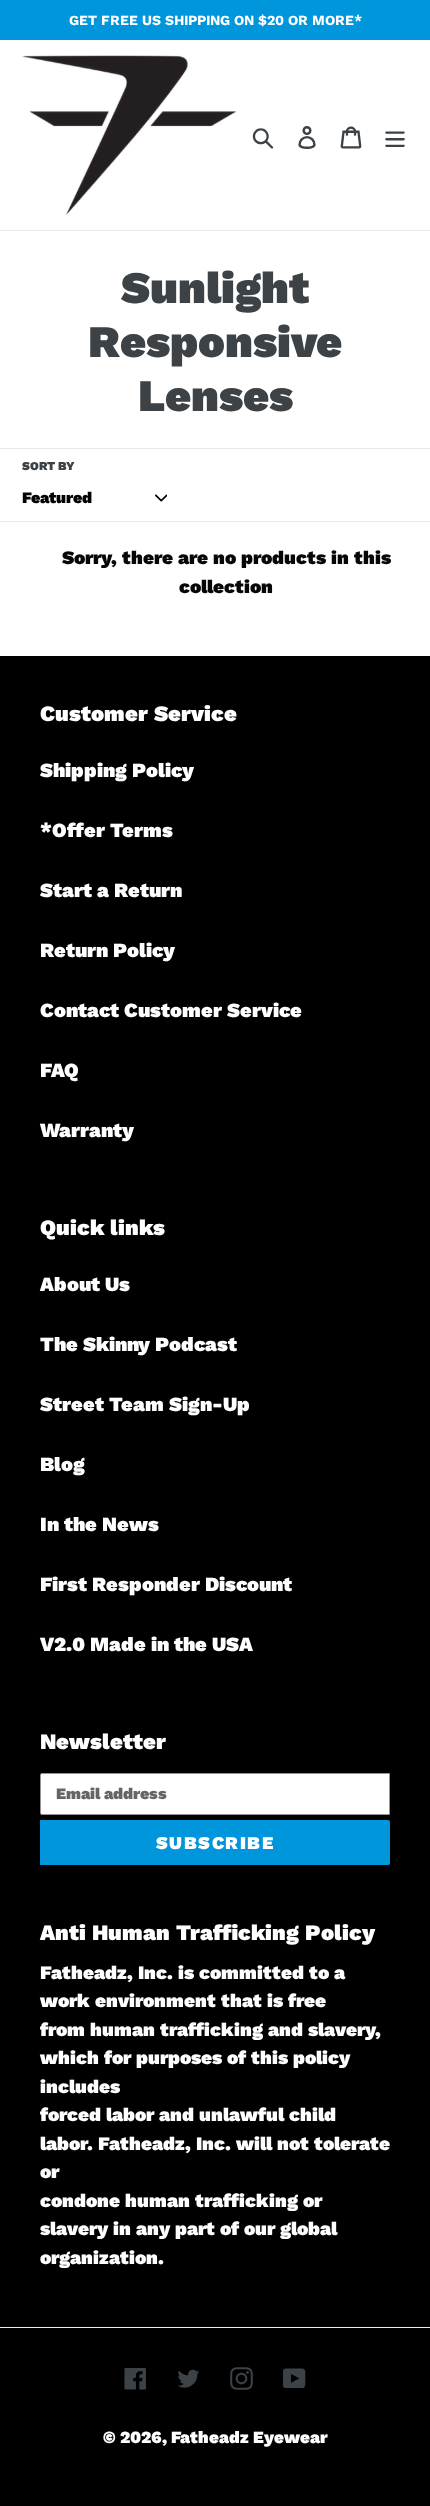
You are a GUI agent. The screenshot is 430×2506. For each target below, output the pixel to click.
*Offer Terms (106, 830)
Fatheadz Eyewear (249, 2437)
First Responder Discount (166, 1584)
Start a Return (111, 890)
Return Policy (107, 950)
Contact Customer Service (171, 1010)
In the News (99, 1524)
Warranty (87, 1130)
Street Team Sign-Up (145, 1404)
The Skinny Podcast (138, 1344)
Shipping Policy (117, 770)
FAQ (59, 1070)
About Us (85, 1284)
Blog (62, 1464)
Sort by (48, 466)
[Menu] (395, 135)
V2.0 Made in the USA (146, 1644)
